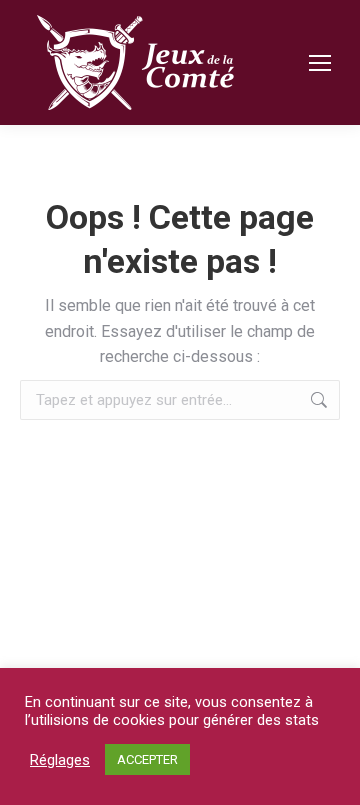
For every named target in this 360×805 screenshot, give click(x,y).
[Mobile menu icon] (320, 63)
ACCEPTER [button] (147, 759)
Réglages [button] (60, 760)
